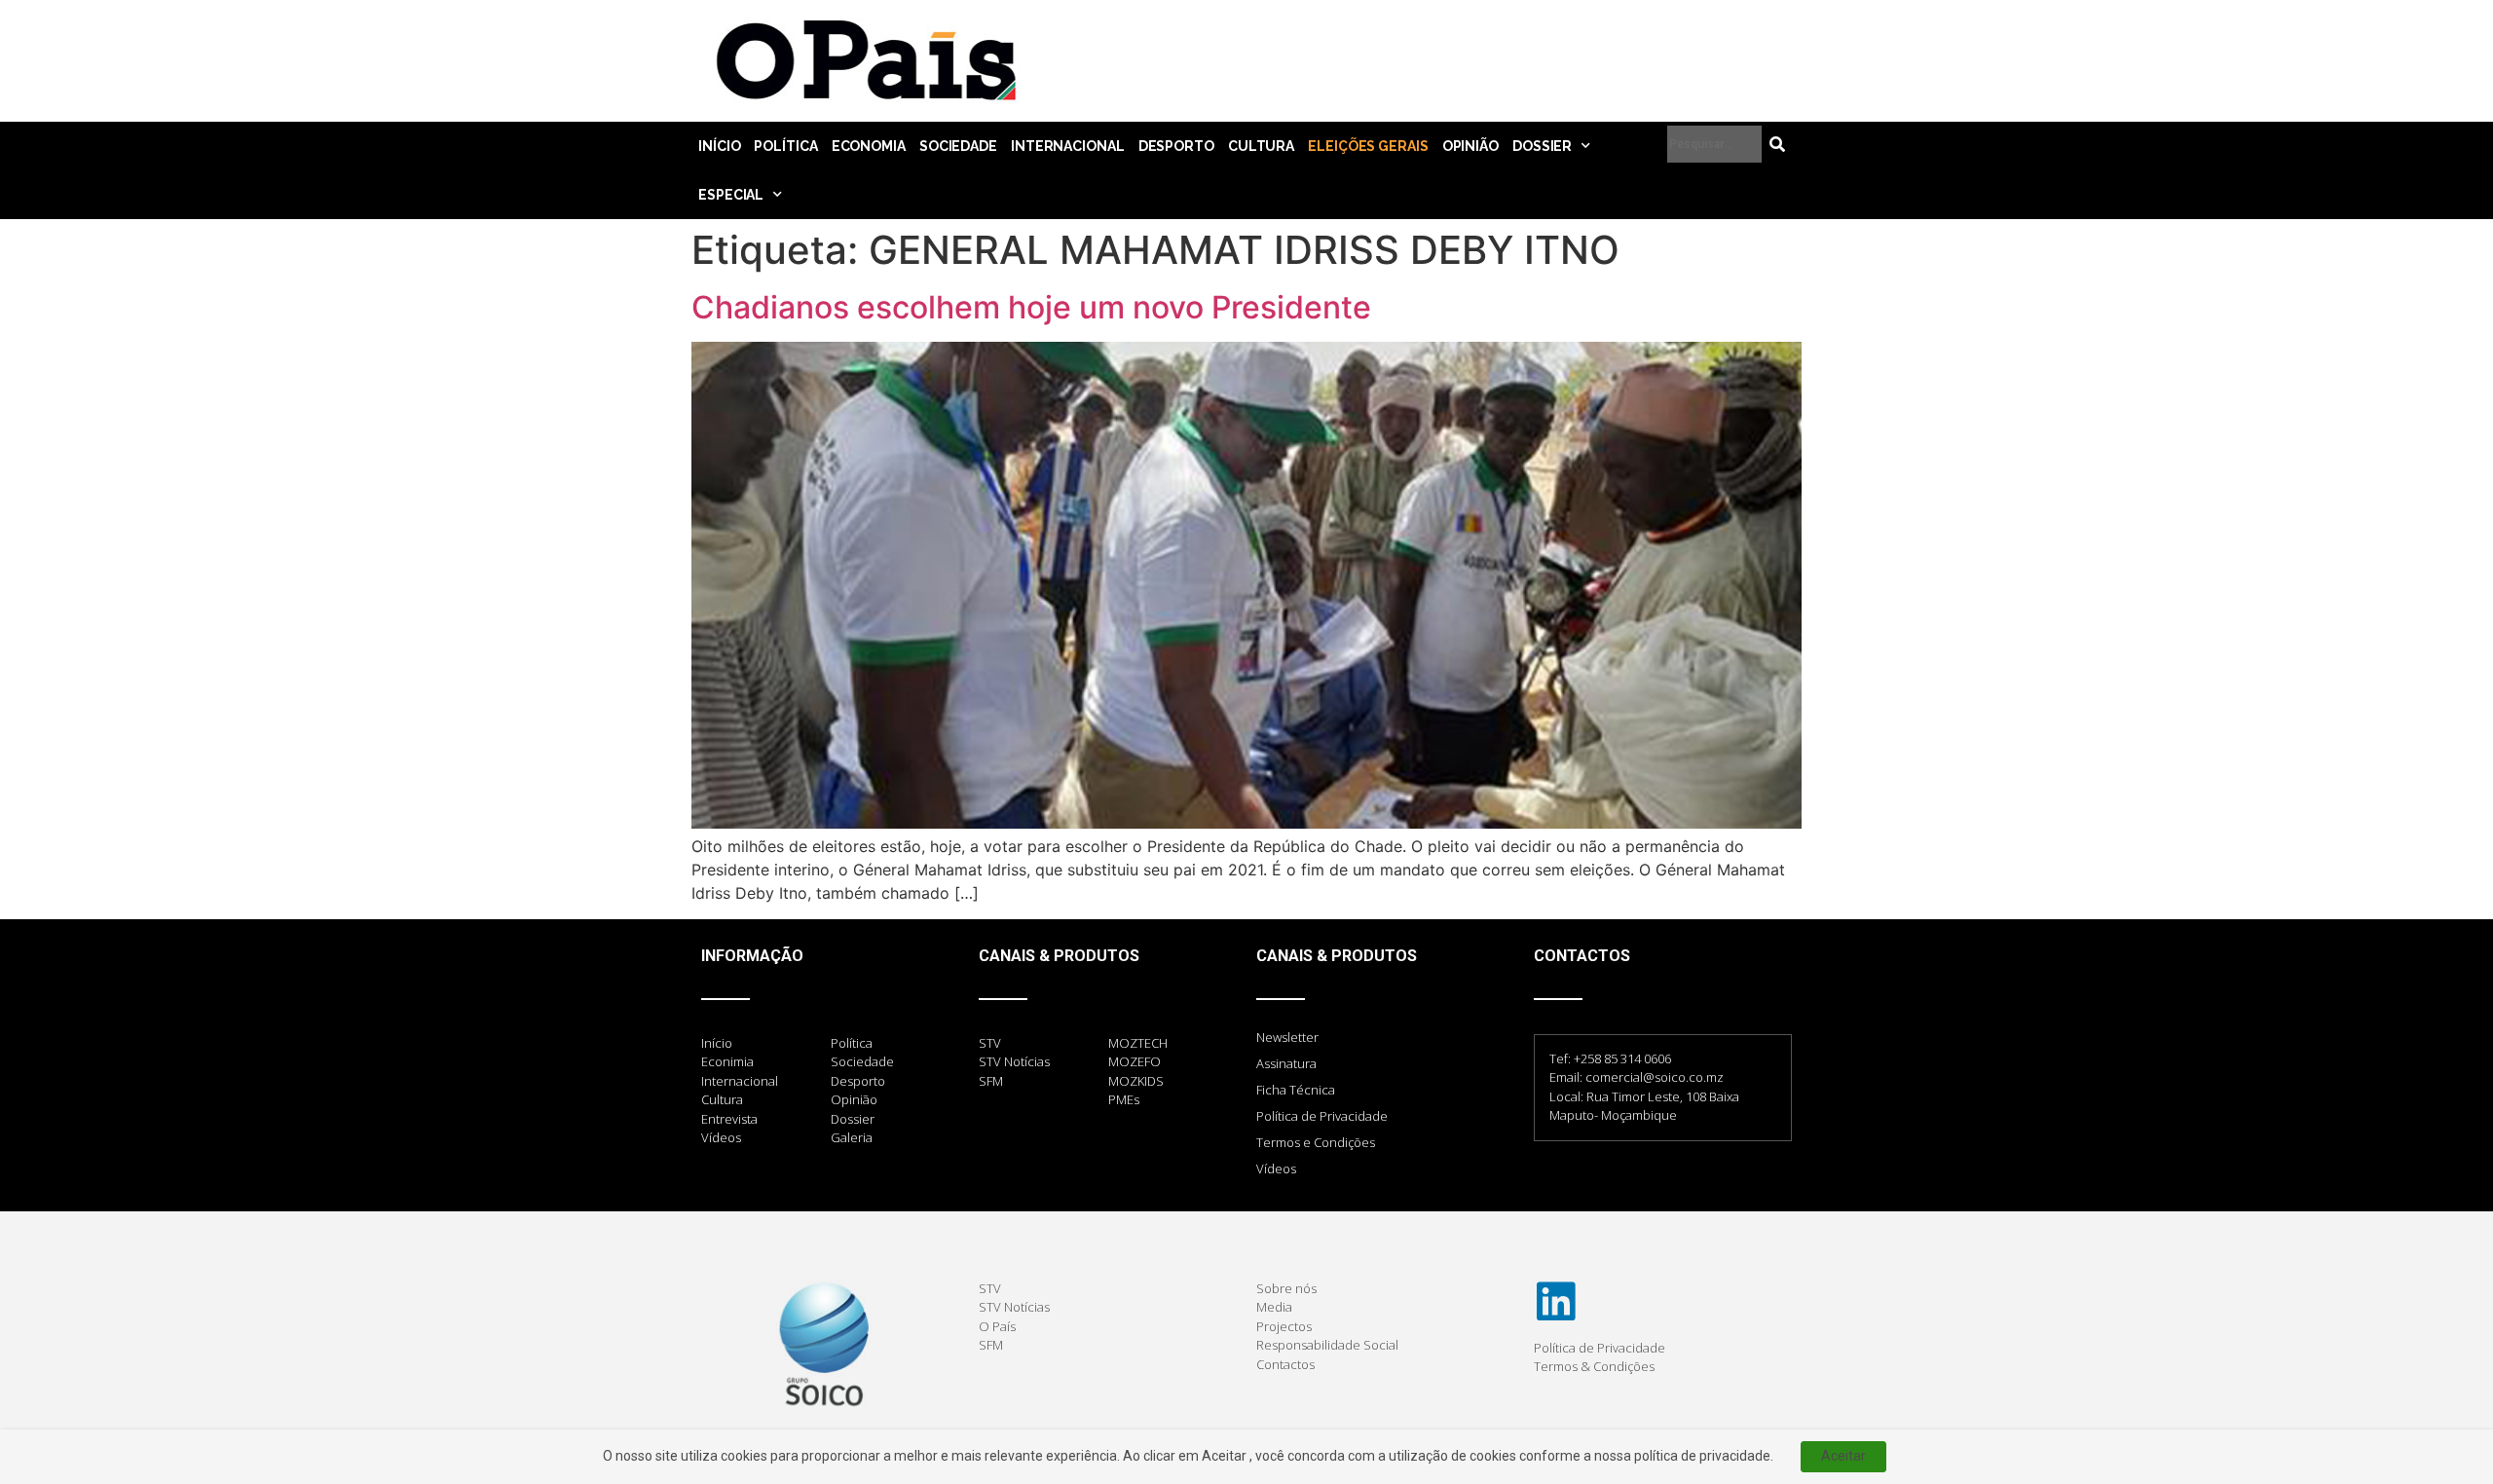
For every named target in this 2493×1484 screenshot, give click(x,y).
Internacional (1068, 146)
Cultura (1261, 146)
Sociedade (958, 146)
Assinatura (1286, 1063)
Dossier (1542, 146)
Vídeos (1276, 1169)
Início (719, 146)
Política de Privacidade (1322, 1116)
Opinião (1470, 146)
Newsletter (1287, 1037)
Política (785, 146)
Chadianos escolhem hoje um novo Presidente (1031, 307)
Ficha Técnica (1296, 1090)
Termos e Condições (1316, 1142)
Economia (869, 146)
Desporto (1176, 146)
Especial (731, 195)
